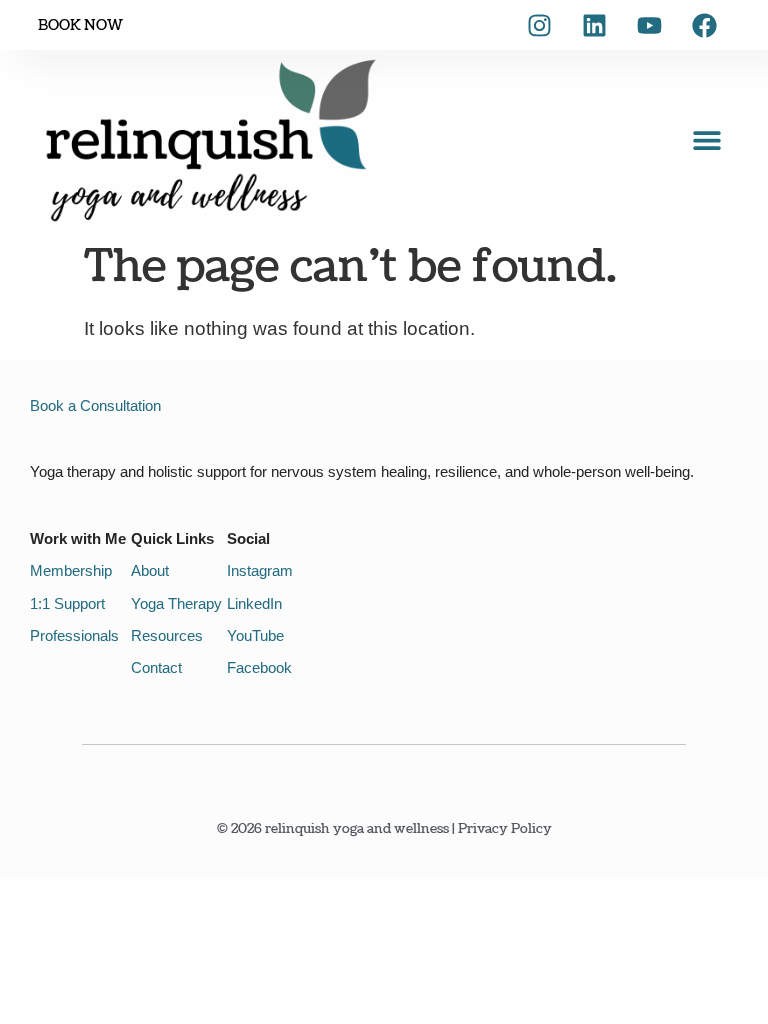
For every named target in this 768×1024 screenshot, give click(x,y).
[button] (707, 140)
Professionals (74, 635)
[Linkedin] (595, 25)
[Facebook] (705, 25)
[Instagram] (540, 25)
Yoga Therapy (176, 603)
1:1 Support (67, 603)
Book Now (80, 25)
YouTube (255, 635)
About (150, 570)
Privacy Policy (505, 829)
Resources (167, 635)
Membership (71, 570)
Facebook (259, 667)
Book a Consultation (95, 405)
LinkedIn (254, 603)
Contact (156, 667)
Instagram (260, 570)
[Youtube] (650, 25)
